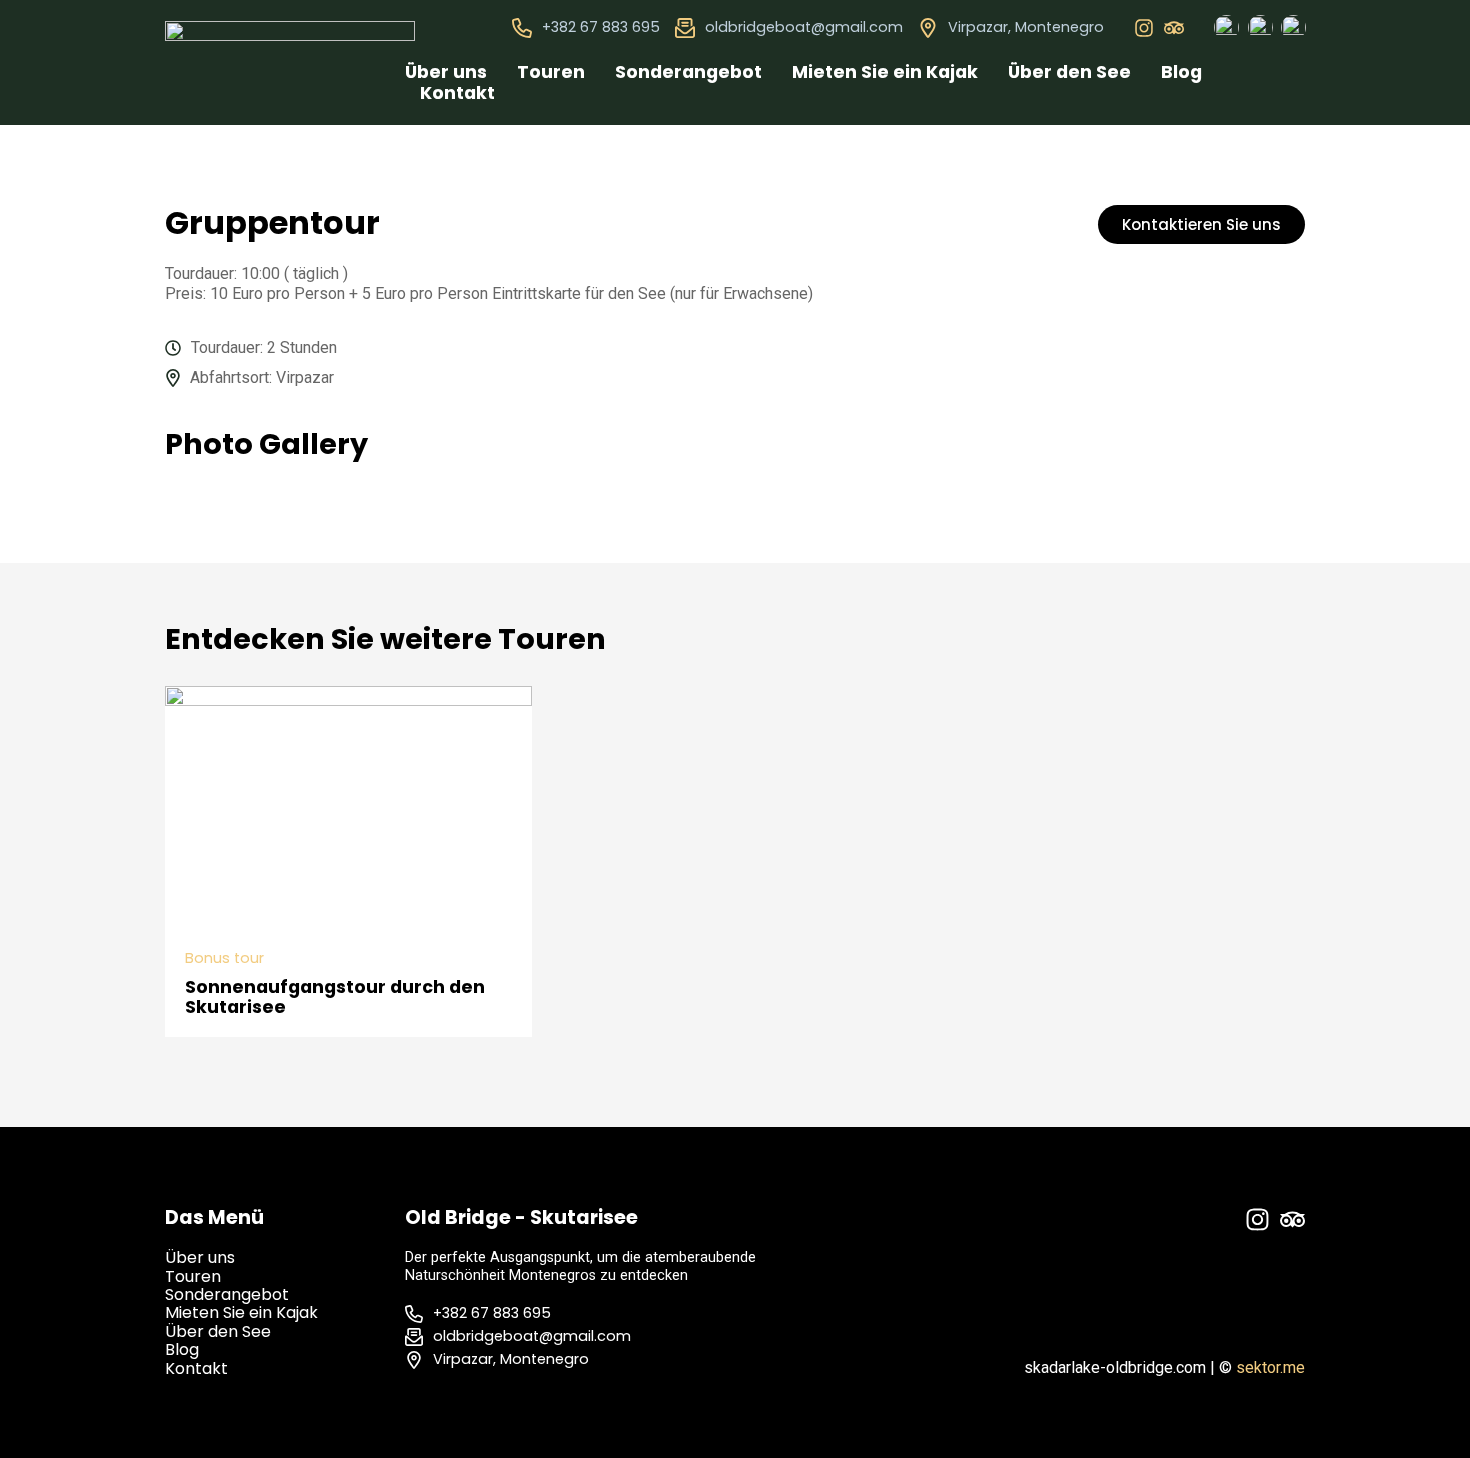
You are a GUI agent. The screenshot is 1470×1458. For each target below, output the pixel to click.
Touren (551, 72)
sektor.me (1270, 1367)
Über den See (1069, 72)
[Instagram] (1144, 28)
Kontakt (457, 93)
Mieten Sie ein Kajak (885, 72)
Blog (1181, 72)
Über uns (446, 72)
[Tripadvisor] (1174, 28)
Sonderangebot (688, 72)
